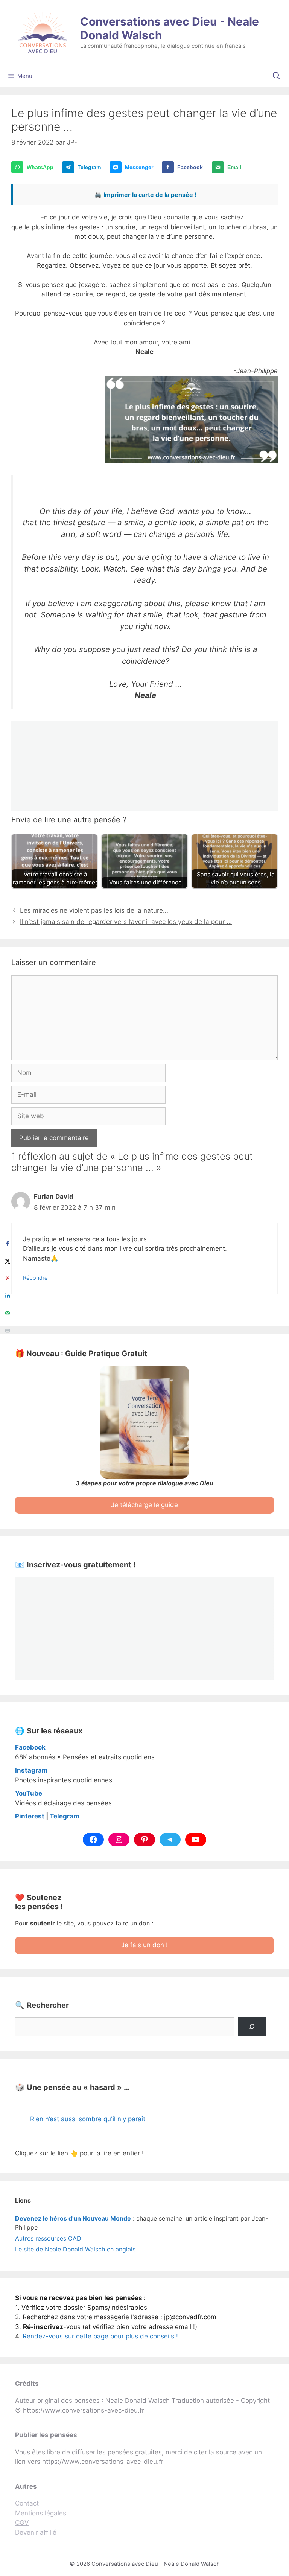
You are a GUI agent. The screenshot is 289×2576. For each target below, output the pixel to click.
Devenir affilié (36, 2532)
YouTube (29, 1793)
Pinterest (30, 1816)
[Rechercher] (252, 2027)
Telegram (65, 1816)
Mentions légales (41, 2513)
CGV (22, 2523)
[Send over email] (8, 1313)
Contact (27, 2503)
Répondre (35, 1278)
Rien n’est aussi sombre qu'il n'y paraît (88, 2119)
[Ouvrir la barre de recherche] (277, 76)
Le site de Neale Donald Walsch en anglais (75, 2249)
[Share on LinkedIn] (8, 1296)
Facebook (30, 1747)
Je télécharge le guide (144, 1505)
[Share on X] (8, 1261)
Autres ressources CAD (48, 2238)
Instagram (31, 1770)
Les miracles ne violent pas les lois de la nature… (94, 910)
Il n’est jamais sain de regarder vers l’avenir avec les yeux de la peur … (126, 922)
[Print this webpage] (8, 1330)
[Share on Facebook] (8, 1244)
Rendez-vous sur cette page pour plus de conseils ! (100, 2336)
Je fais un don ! (144, 1945)
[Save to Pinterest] (8, 1278)
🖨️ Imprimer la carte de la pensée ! (145, 195)
